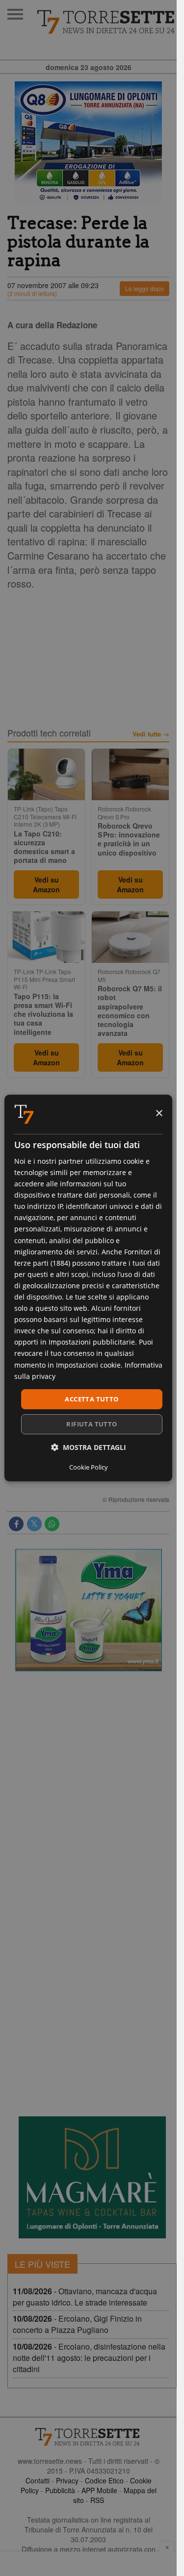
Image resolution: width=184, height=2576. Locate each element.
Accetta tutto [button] (92, 1399)
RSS (97, 2500)
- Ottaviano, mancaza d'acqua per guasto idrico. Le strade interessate (85, 2297)
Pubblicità (60, 2490)
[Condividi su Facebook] (16, 1524)
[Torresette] (107, 22)
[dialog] (88, 1288)
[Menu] (15, 14)
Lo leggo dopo (145, 288)
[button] (89, 1447)
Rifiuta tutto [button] (92, 1424)
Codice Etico (104, 2480)
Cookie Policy (89, 1467)
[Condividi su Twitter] (34, 1524)
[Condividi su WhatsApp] (52, 1524)
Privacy (67, 2480)
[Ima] (88, 1610)
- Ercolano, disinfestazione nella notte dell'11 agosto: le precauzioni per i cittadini (89, 2358)
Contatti (38, 2480)
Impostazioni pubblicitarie (92, 1342)
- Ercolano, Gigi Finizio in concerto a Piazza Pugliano (77, 2324)
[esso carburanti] (88, 143)
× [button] (159, 1114)
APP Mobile (99, 2490)
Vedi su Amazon (46, 884)
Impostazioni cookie (88, 1365)
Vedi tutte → (151, 734)
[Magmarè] (92, 2177)
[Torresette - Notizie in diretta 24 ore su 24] (88, 2437)
